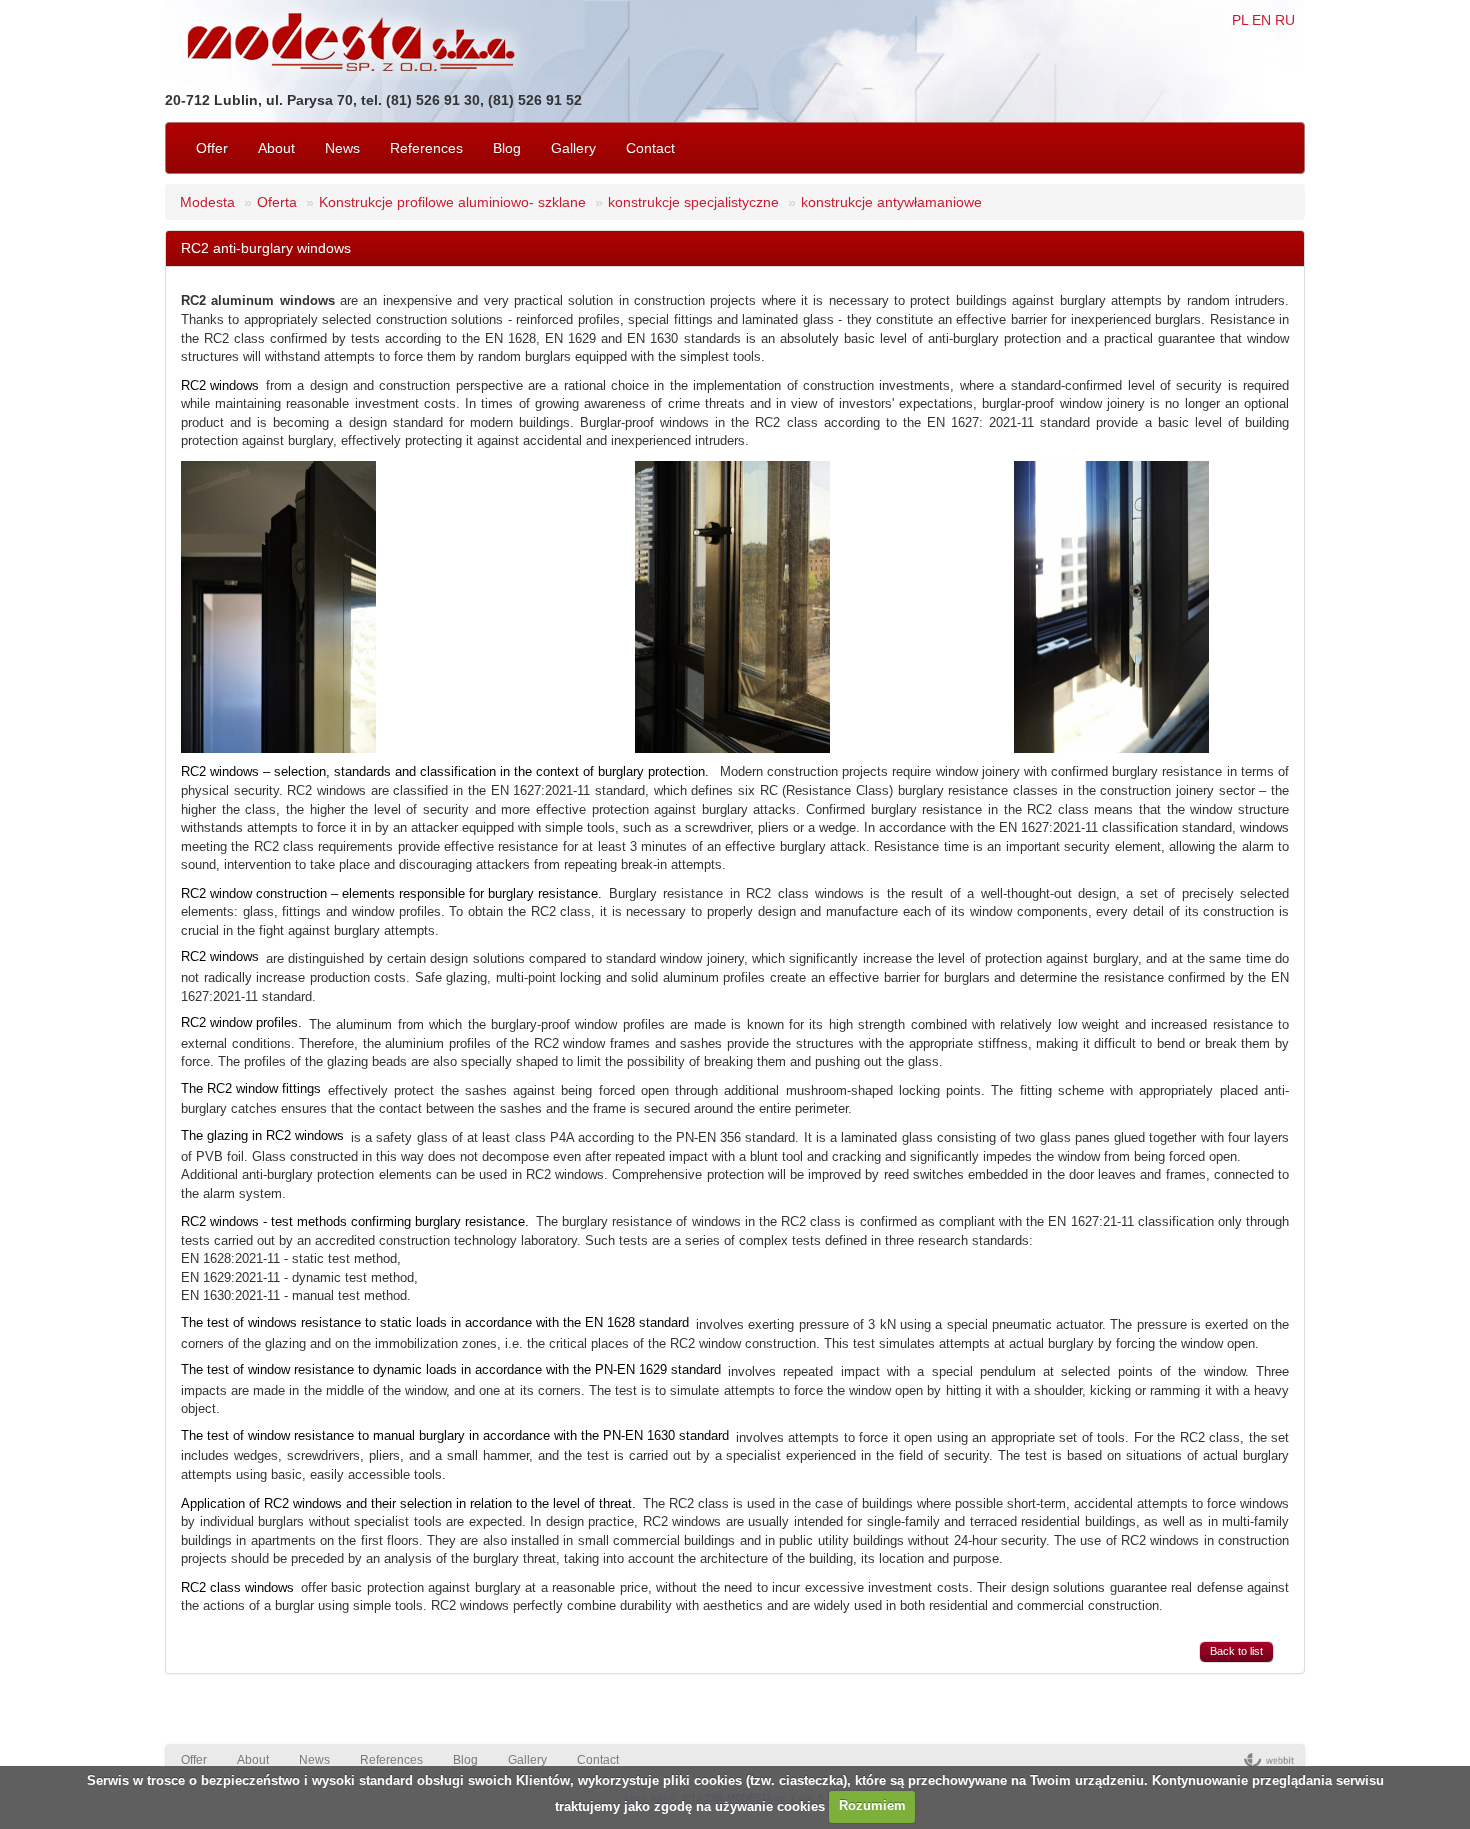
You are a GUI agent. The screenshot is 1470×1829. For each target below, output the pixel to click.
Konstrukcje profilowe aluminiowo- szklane (452, 202)
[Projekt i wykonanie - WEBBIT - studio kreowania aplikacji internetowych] (1269, 1760)
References (426, 148)
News (342, 148)
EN (1261, 20)
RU (1285, 20)
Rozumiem (872, 1805)
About (276, 148)
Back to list (1236, 1651)
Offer (212, 148)
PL (1240, 20)
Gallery (573, 148)
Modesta (207, 202)
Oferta (277, 202)
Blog (507, 148)
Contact (650, 148)
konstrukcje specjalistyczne (693, 202)
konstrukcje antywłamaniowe (891, 202)
